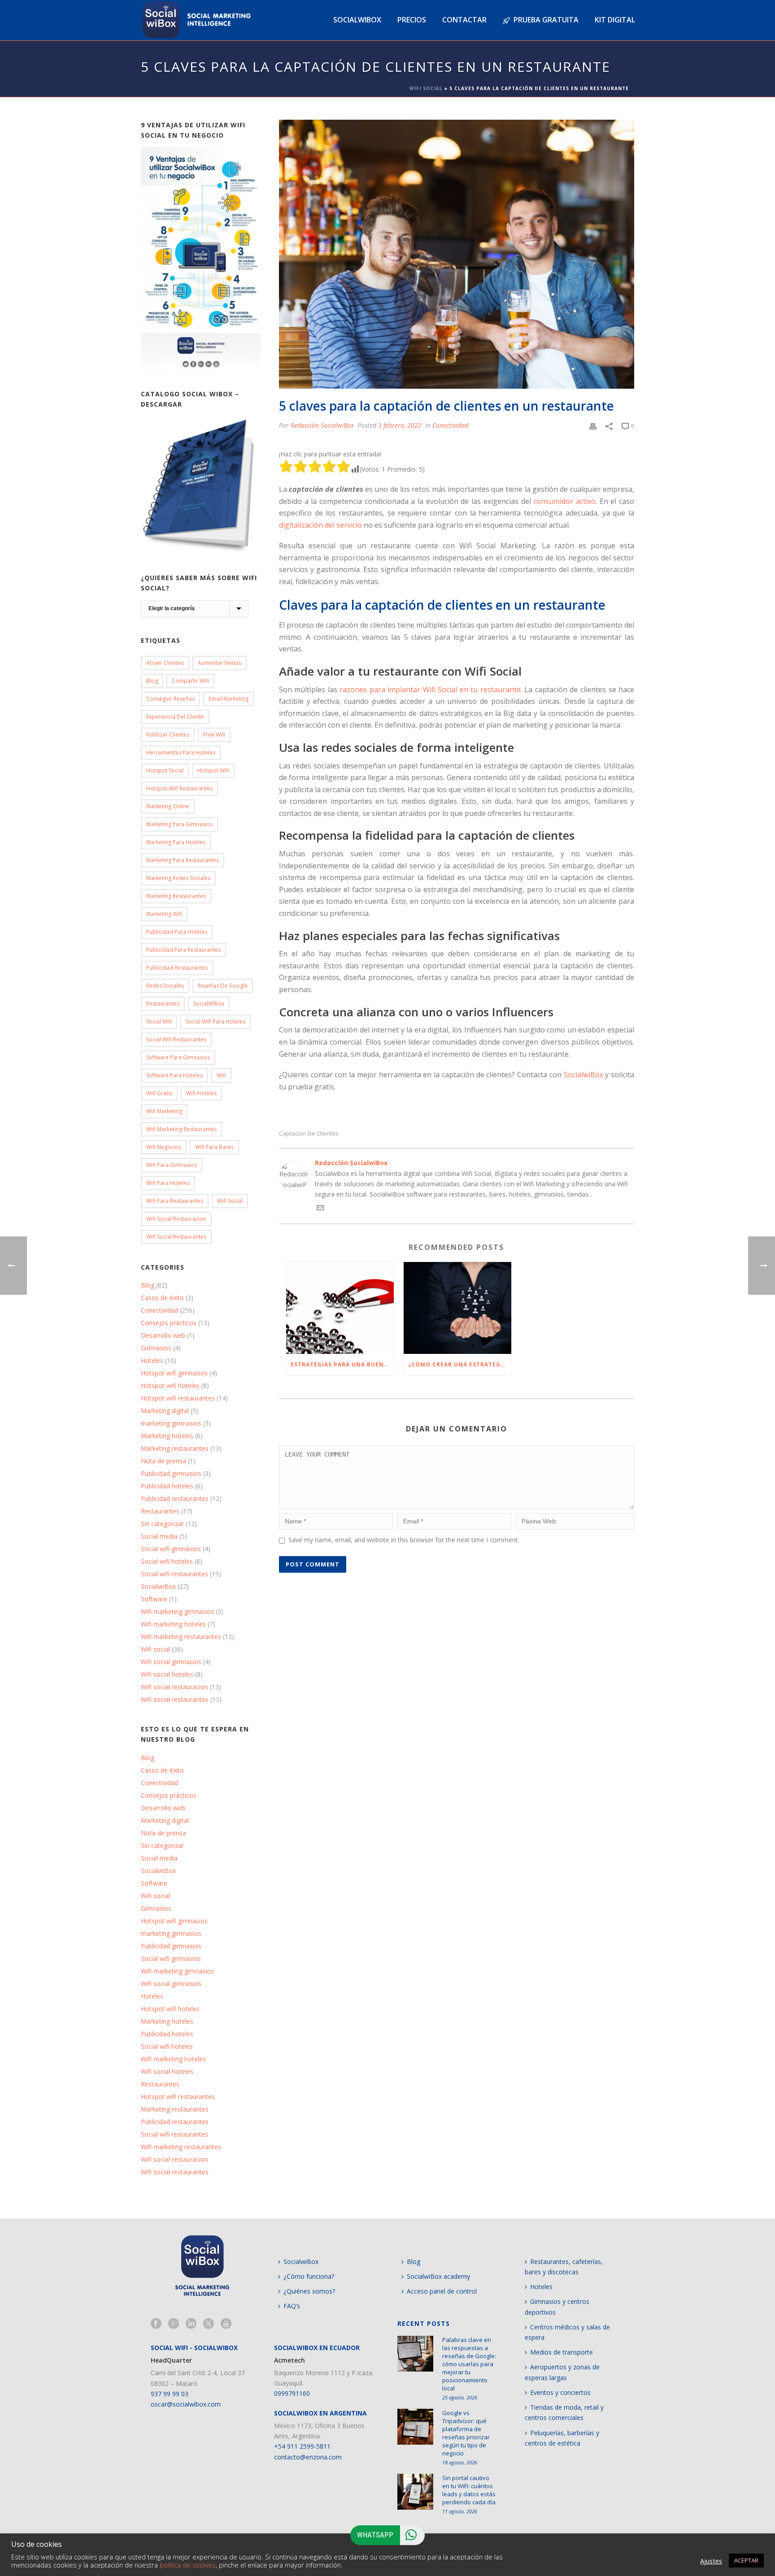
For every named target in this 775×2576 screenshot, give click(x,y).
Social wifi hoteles (167, 1561)
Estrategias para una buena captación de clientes (342, 1364)
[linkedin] (191, 2324)
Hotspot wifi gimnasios (174, 1373)
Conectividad (450, 425)
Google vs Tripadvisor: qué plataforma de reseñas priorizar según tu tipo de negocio (466, 2433)
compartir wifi (190, 681)
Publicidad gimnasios (171, 1474)
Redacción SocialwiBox (322, 425)
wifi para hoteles (168, 1183)
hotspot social (165, 770)
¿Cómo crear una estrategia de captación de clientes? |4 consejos (460, 1364)
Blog (152, 681)
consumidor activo (564, 501)
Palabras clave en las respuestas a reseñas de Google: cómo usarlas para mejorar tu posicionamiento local (469, 2364)
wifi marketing (164, 1111)
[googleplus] (174, 2324)
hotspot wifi (213, 770)
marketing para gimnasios (179, 824)
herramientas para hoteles (181, 752)
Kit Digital (615, 20)
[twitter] (209, 2324)
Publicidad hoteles (167, 1486)
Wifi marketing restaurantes (181, 1129)
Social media (159, 1536)
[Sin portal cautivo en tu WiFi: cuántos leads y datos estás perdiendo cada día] (415, 2492)
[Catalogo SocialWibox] (201, 486)
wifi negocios (164, 1147)
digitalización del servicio (320, 525)
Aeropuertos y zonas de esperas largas (562, 2372)
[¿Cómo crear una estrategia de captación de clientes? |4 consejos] (457, 1308)
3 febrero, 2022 (400, 425)
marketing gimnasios (171, 1423)
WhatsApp (375, 2535)
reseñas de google (223, 986)
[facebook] (156, 2324)
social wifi (159, 1021)
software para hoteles (174, 1075)
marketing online (168, 806)
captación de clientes (309, 1134)
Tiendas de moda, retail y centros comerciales (564, 2412)
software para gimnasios (178, 1057)
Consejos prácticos (169, 1323)
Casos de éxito (162, 1298)
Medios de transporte (562, 2352)
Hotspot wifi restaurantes (178, 1398)
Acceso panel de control (442, 2291)
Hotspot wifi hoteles (170, 1386)
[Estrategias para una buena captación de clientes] (340, 1308)
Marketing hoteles (167, 1436)
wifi (221, 1075)
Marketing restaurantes (176, 896)
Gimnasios (156, 1348)
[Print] (593, 425)
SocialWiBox (209, 1004)
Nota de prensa (163, 1461)
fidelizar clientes (168, 735)
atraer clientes (165, 663)
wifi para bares (214, 1147)
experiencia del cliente (175, 717)
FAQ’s (292, 2306)
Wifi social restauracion (176, 1219)
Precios (412, 20)
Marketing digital (165, 1411)
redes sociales (165, 986)
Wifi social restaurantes (176, 1237)
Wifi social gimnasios (171, 1662)
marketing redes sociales (178, 878)
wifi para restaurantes (175, 1201)
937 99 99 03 (170, 2394)
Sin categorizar (162, 1524)
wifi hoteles (201, 1093)
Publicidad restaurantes (177, 968)
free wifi (214, 735)
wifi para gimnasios (172, 1165)
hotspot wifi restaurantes (179, 788)
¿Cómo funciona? (309, 2276)
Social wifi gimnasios (171, 1549)
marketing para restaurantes (183, 860)
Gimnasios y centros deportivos (557, 2307)
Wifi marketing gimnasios (177, 1612)
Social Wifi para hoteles (216, 1021)
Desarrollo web (163, 1336)
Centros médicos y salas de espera (567, 2332)
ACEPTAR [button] (746, 2560)
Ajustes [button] (711, 2561)
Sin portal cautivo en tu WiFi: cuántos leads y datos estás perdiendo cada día (469, 2490)
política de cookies (188, 2565)
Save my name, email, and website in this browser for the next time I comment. (404, 1540)
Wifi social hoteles (167, 1674)
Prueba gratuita (546, 20)
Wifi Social (426, 88)
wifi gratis (159, 1093)
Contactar (464, 20)
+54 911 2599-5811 (302, 2446)
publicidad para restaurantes (183, 950)
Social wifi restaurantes (176, 1039)
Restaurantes (163, 1004)
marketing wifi (164, 914)
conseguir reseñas (170, 699)
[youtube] (226, 2324)
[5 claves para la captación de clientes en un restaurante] (457, 254)
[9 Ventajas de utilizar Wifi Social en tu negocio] (201, 259)
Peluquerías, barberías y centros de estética (562, 2438)
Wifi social (155, 1649)
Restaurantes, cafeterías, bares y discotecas (564, 2267)
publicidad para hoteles (177, 932)
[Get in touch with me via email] (320, 1209)
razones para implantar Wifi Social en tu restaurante (430, 690)
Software (154, 1599)
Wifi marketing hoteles (173, 1624)
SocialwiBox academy (438, 2276)
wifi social (230, 1201)
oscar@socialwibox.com (186, 2404)
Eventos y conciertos (560, 2392)
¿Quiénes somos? (309, 2291)
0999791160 (292, 2393)
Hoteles (152, 1361)
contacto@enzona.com (308, 2457)
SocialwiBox (583, 1075)
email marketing (229, 699)
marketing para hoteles (176, 842)
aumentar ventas (220, 663)
